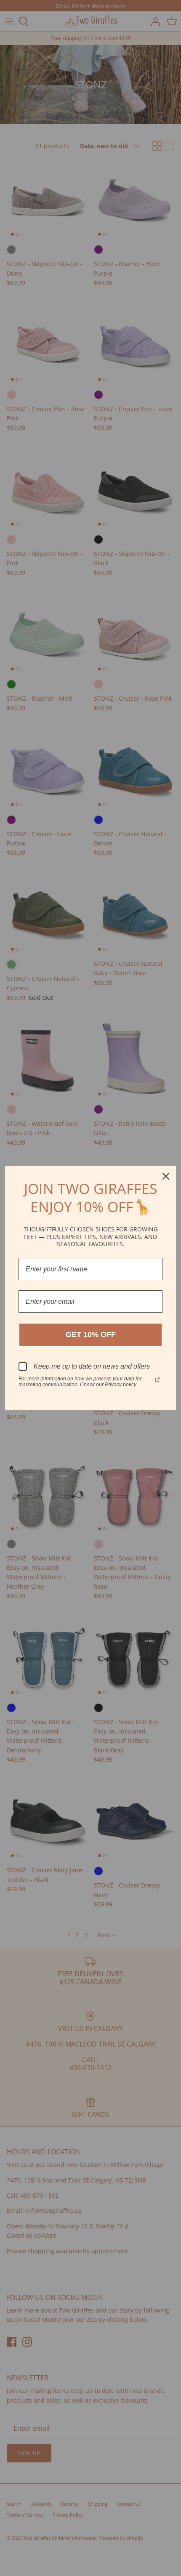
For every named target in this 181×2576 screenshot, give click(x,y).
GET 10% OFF (91, 1335)
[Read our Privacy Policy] (157, 1380)
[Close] (166, 1176)
